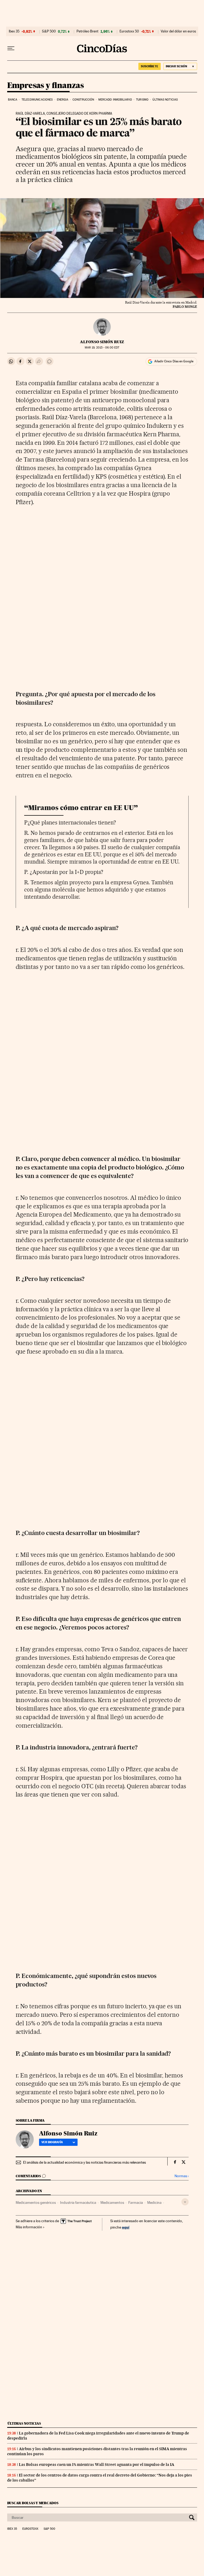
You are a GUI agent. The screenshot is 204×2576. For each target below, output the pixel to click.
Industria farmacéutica (78, 2202)
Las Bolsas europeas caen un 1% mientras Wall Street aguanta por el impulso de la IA (97, 2465)
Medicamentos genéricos (36, 2202)
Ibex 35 (14, 31)
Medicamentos (112, 2202)
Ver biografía (52, 2142)
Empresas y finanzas (46, 86)
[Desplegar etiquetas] (185, 2202)
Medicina (154, 2202)
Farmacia (136, 2202)
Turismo (142, 100)
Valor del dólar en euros (178, 31)
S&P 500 (49, 31)
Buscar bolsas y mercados (33, 2503)
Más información (29, 2227)
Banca (13, 100)
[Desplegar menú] (11, 48)
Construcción (83, 100)
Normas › (182, 2176)
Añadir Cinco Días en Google (174, 361)
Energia (63, 100)
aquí (126, 2227)
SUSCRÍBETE (150, 66)
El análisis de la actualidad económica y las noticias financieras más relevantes (84, 2162)
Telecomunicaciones (37, 100)
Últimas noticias (165, 100)
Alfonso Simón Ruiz (102, 342)
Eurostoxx (30, 2529)
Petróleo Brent (87, 31)
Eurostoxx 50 (129, 31)
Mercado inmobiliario (115, 100)
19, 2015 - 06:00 (102, 348)
